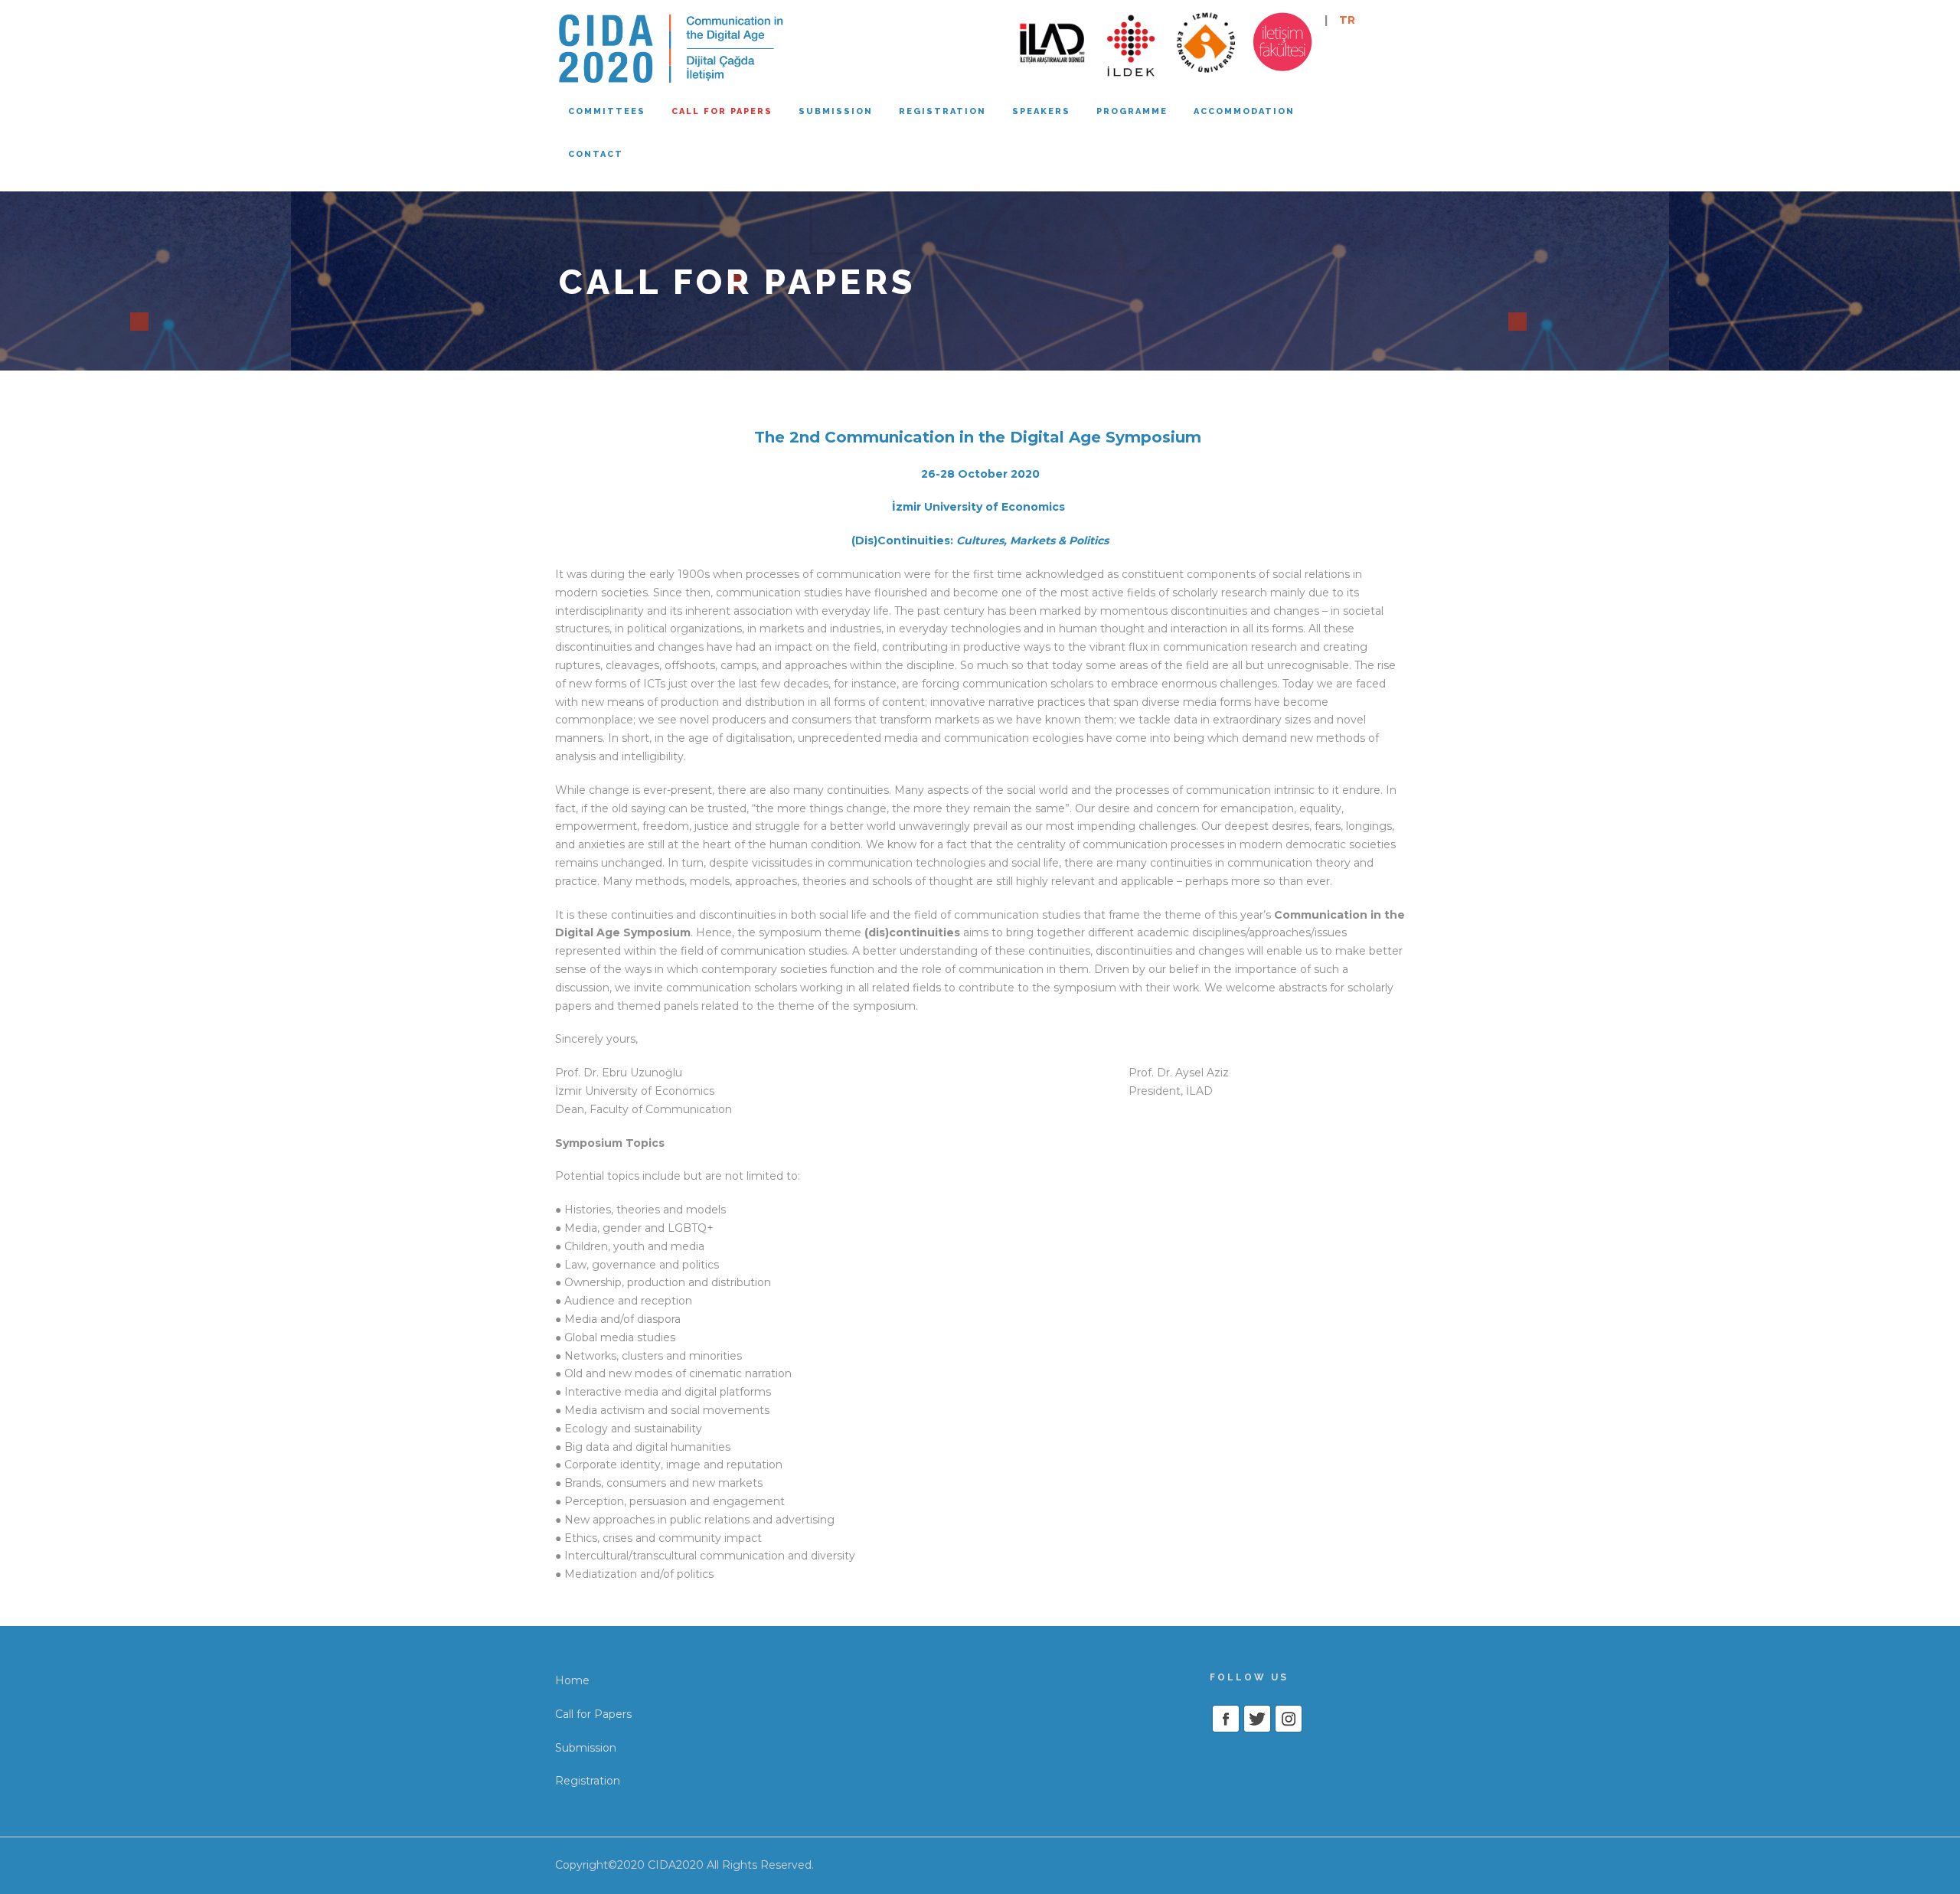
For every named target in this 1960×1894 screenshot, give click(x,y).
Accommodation (1244, 111)
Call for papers (722, 111)
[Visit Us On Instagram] (1288, 1717)
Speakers (1041, 111)
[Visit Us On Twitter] (1257, 1717)
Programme (1132, 111)
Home (572, 1680)
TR (1347, 20)
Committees (607, 111)
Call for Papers (593, 1714)
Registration (942, 111)
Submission (836, 111)
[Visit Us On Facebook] (1225, 1717)
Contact (596, 154)
